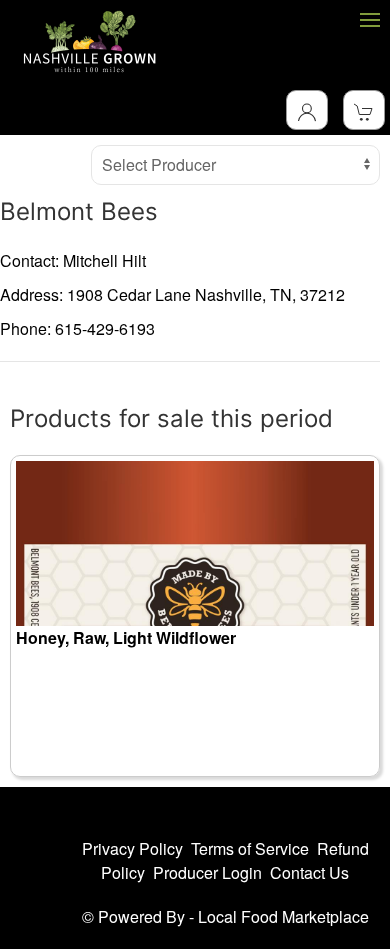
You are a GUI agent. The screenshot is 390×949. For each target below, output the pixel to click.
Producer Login (207, 872)
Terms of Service (250, 848)
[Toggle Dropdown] (307, 110)
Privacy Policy (132, 848)
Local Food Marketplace (283, 916)
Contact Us (309, 872)
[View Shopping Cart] (364, 110)
